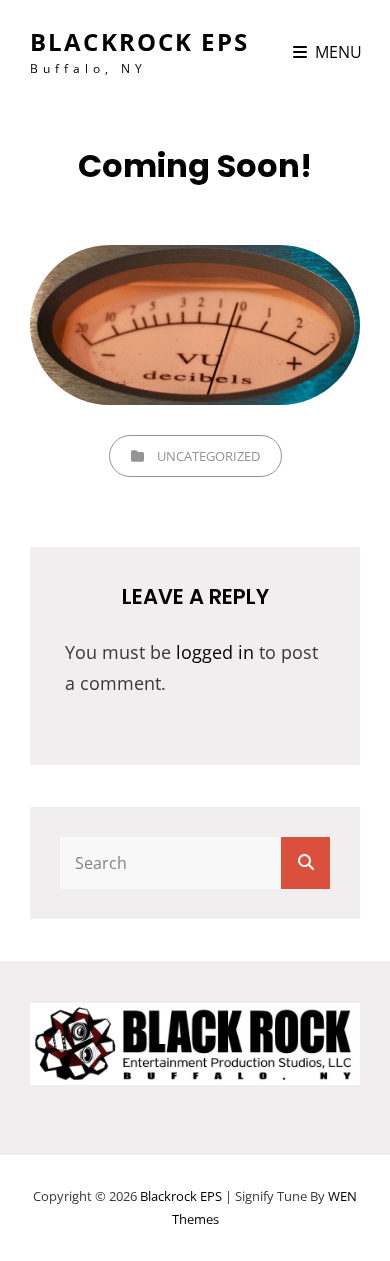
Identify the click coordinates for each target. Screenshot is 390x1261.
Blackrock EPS (139, 41)
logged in (215, 652)
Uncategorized (208, 456)
